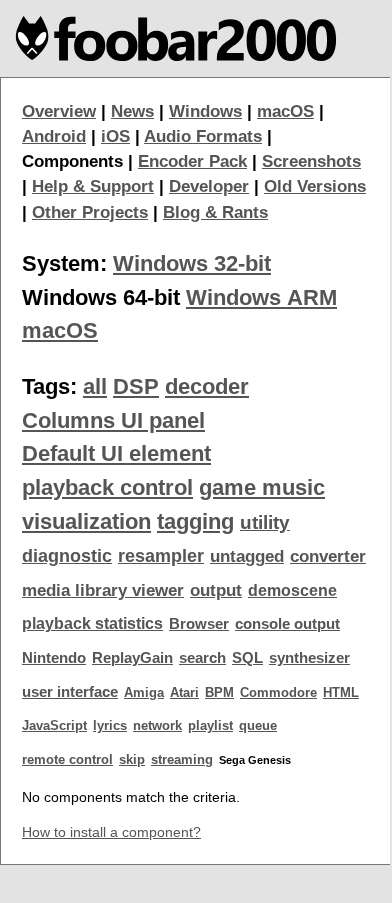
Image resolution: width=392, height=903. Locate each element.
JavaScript (54, 725)
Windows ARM (261, 297)
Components (72, 161)
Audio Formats (203, 136)
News (132, 111)
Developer (209, 186)
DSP (136, 386)
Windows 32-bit (192, 263)
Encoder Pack (192, 161)
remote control (67, 759)
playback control (107, 487)
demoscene (292, 590)
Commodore (278, 692)
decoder (207, 386)
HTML (341, 692)
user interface (70, 692)
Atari (184, 692)
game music (262, 487)
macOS (285, 111)
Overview (59, 111)
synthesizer (309, 658)
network (157, 725)
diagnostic (67, 556)
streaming (182, 759)
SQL (247, 658)
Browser (199, 624)
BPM (219, 692)
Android (54, 136)
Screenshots (311, 161)
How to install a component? (111, 832)
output (216, 590)
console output (287, 624)
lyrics (110, 725)
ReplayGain (132, 658)
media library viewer (103, 590)
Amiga (144, 692)
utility (265, 522)
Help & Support (93, 186)
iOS (115, 136)
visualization (86, 521)
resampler (161, 556)
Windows (205, 111)
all (95, 386)
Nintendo (54, 658)
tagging (195, 521)
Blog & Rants (215, 212)
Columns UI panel (113, 420)
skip (132, 759)
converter (328, 556)
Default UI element (116, 453)
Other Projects (90, 212)
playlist (210, 725)
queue (258, 725)
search (202, 658)
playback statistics (92, 623)
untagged (247, 556)
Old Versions (315, 186)
